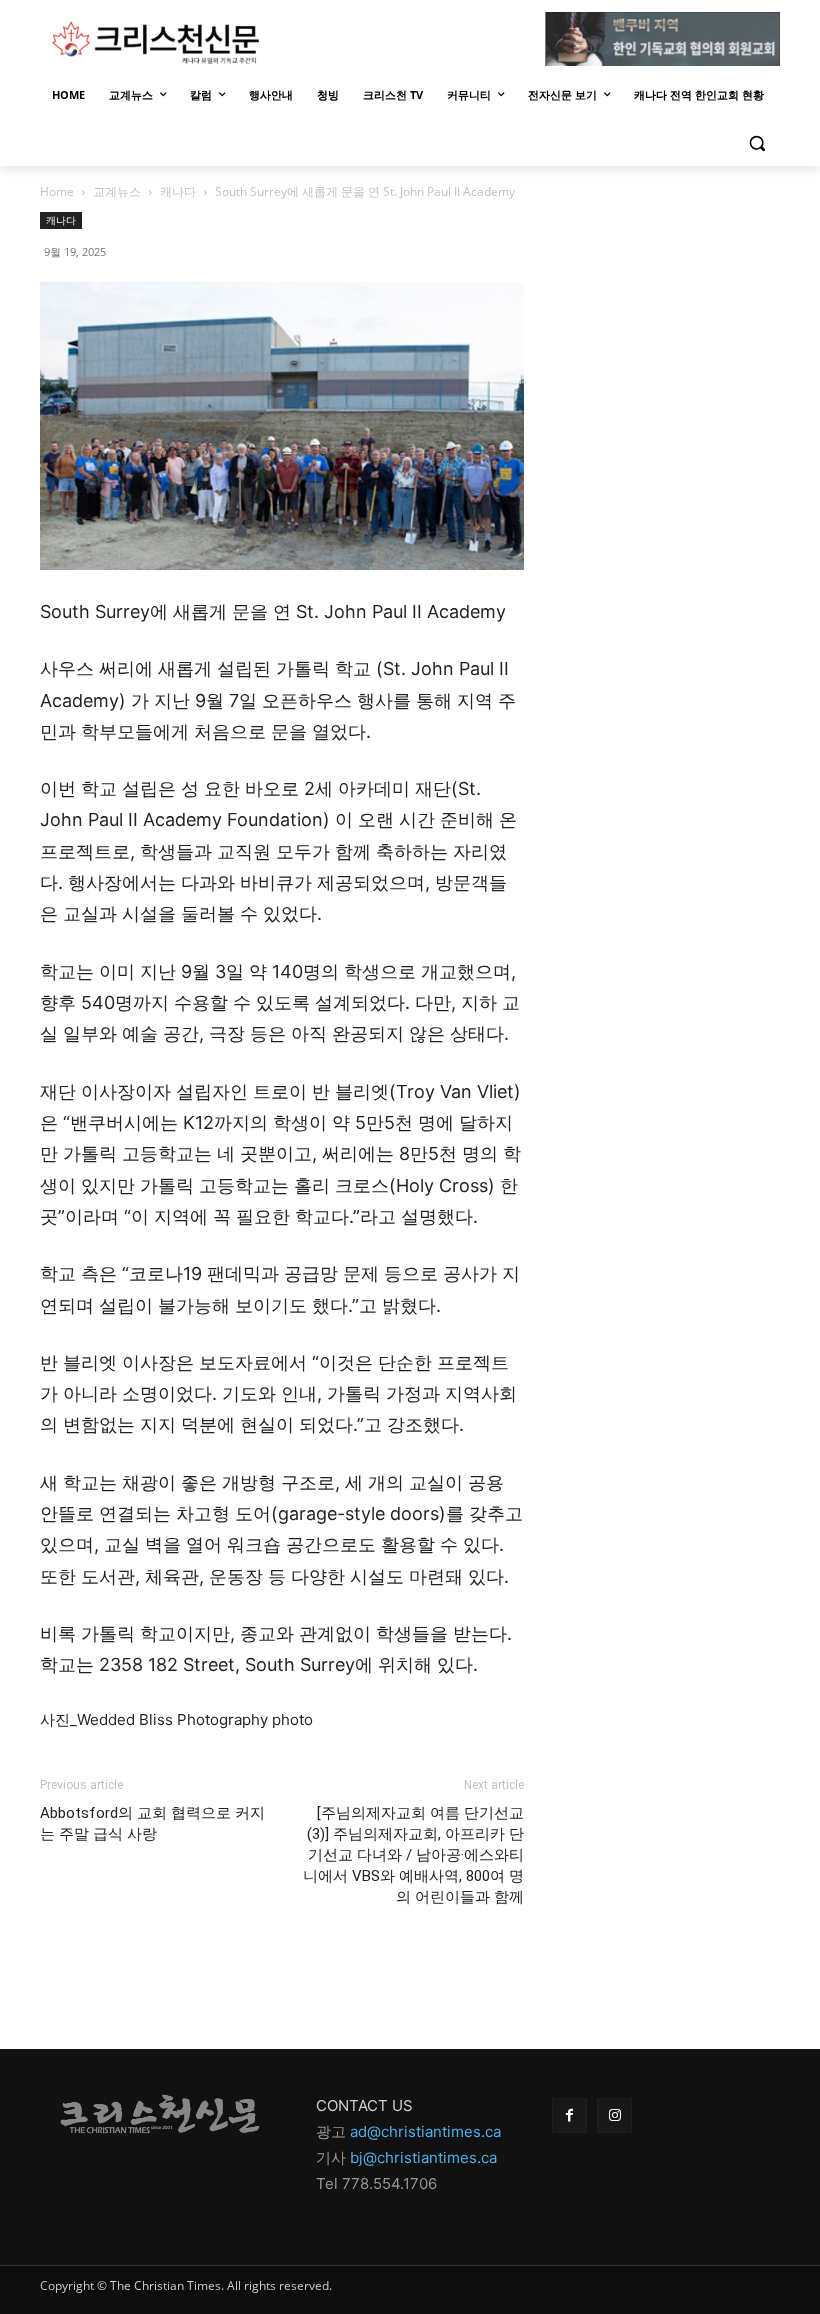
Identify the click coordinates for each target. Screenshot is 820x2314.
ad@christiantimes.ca (425, 2131)
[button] (756, 143)
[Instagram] (614, 2115)
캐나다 (178, 191)
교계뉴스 (117, 191)
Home (57, 191)
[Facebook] (569, 2115)
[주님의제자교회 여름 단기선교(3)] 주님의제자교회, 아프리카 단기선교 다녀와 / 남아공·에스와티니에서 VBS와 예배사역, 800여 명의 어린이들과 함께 (413, 1855)
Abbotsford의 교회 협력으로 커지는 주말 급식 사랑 (152, 1823)
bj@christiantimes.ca (423, 2157)
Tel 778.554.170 (372, 2183)
